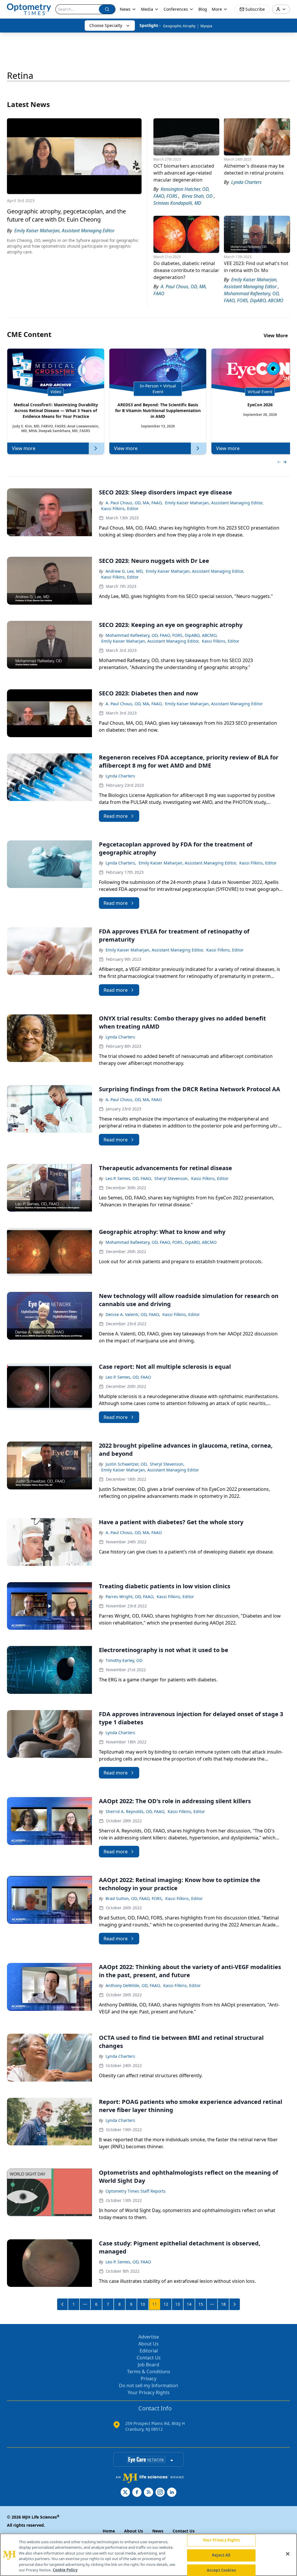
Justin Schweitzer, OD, (127, 1464)
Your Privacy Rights (149, 2392)
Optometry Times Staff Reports (136, 2191)
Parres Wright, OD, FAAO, (130, 1597)
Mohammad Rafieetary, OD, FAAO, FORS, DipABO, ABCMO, (162, 635)
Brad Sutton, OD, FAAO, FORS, (134, 1898)
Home (109, 2531)
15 (201, 2304)
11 (155, 2304)
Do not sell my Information (148, 2385)
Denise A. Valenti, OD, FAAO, (133, 1314)
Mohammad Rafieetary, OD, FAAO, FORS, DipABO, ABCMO (161, 1242)
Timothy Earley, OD (124, 1660)
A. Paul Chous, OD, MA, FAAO (134, 1100)
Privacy (148, 2379)
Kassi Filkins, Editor (120, 509)
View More (276, 336)
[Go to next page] (235, 2304)
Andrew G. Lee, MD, (125, 571)
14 (189, 2304)
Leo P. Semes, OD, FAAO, (129, 1178)
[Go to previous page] (63, 2304)
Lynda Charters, (121, 863)
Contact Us (149, 2358)
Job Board (148, 2365)
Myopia (206, 26)
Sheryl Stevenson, (172, 1178)
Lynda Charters (120, 776)
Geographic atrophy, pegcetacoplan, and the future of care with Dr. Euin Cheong (66, 215)
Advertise (149, 2337)
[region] (148, 2555)
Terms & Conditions (149, 2372)
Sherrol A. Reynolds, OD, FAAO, (135, 1811)
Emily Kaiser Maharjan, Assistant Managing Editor (214, 704)
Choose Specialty (106, 25)
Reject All (221, 2555)
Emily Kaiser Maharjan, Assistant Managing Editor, (214, 503)
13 (178, 2304)
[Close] (288, 2554)
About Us (148, 2344)
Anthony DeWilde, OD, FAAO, (133, 1985)
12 (166, 2304)
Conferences (176, 9)
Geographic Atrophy (179, 26)
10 (143, 2304)
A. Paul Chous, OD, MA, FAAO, (134, 503)
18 (223, 2304)
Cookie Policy (65, 2570)
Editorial (149, 2351)
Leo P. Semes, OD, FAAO (128, 1377)
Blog (203, 9)
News (125, 9)
